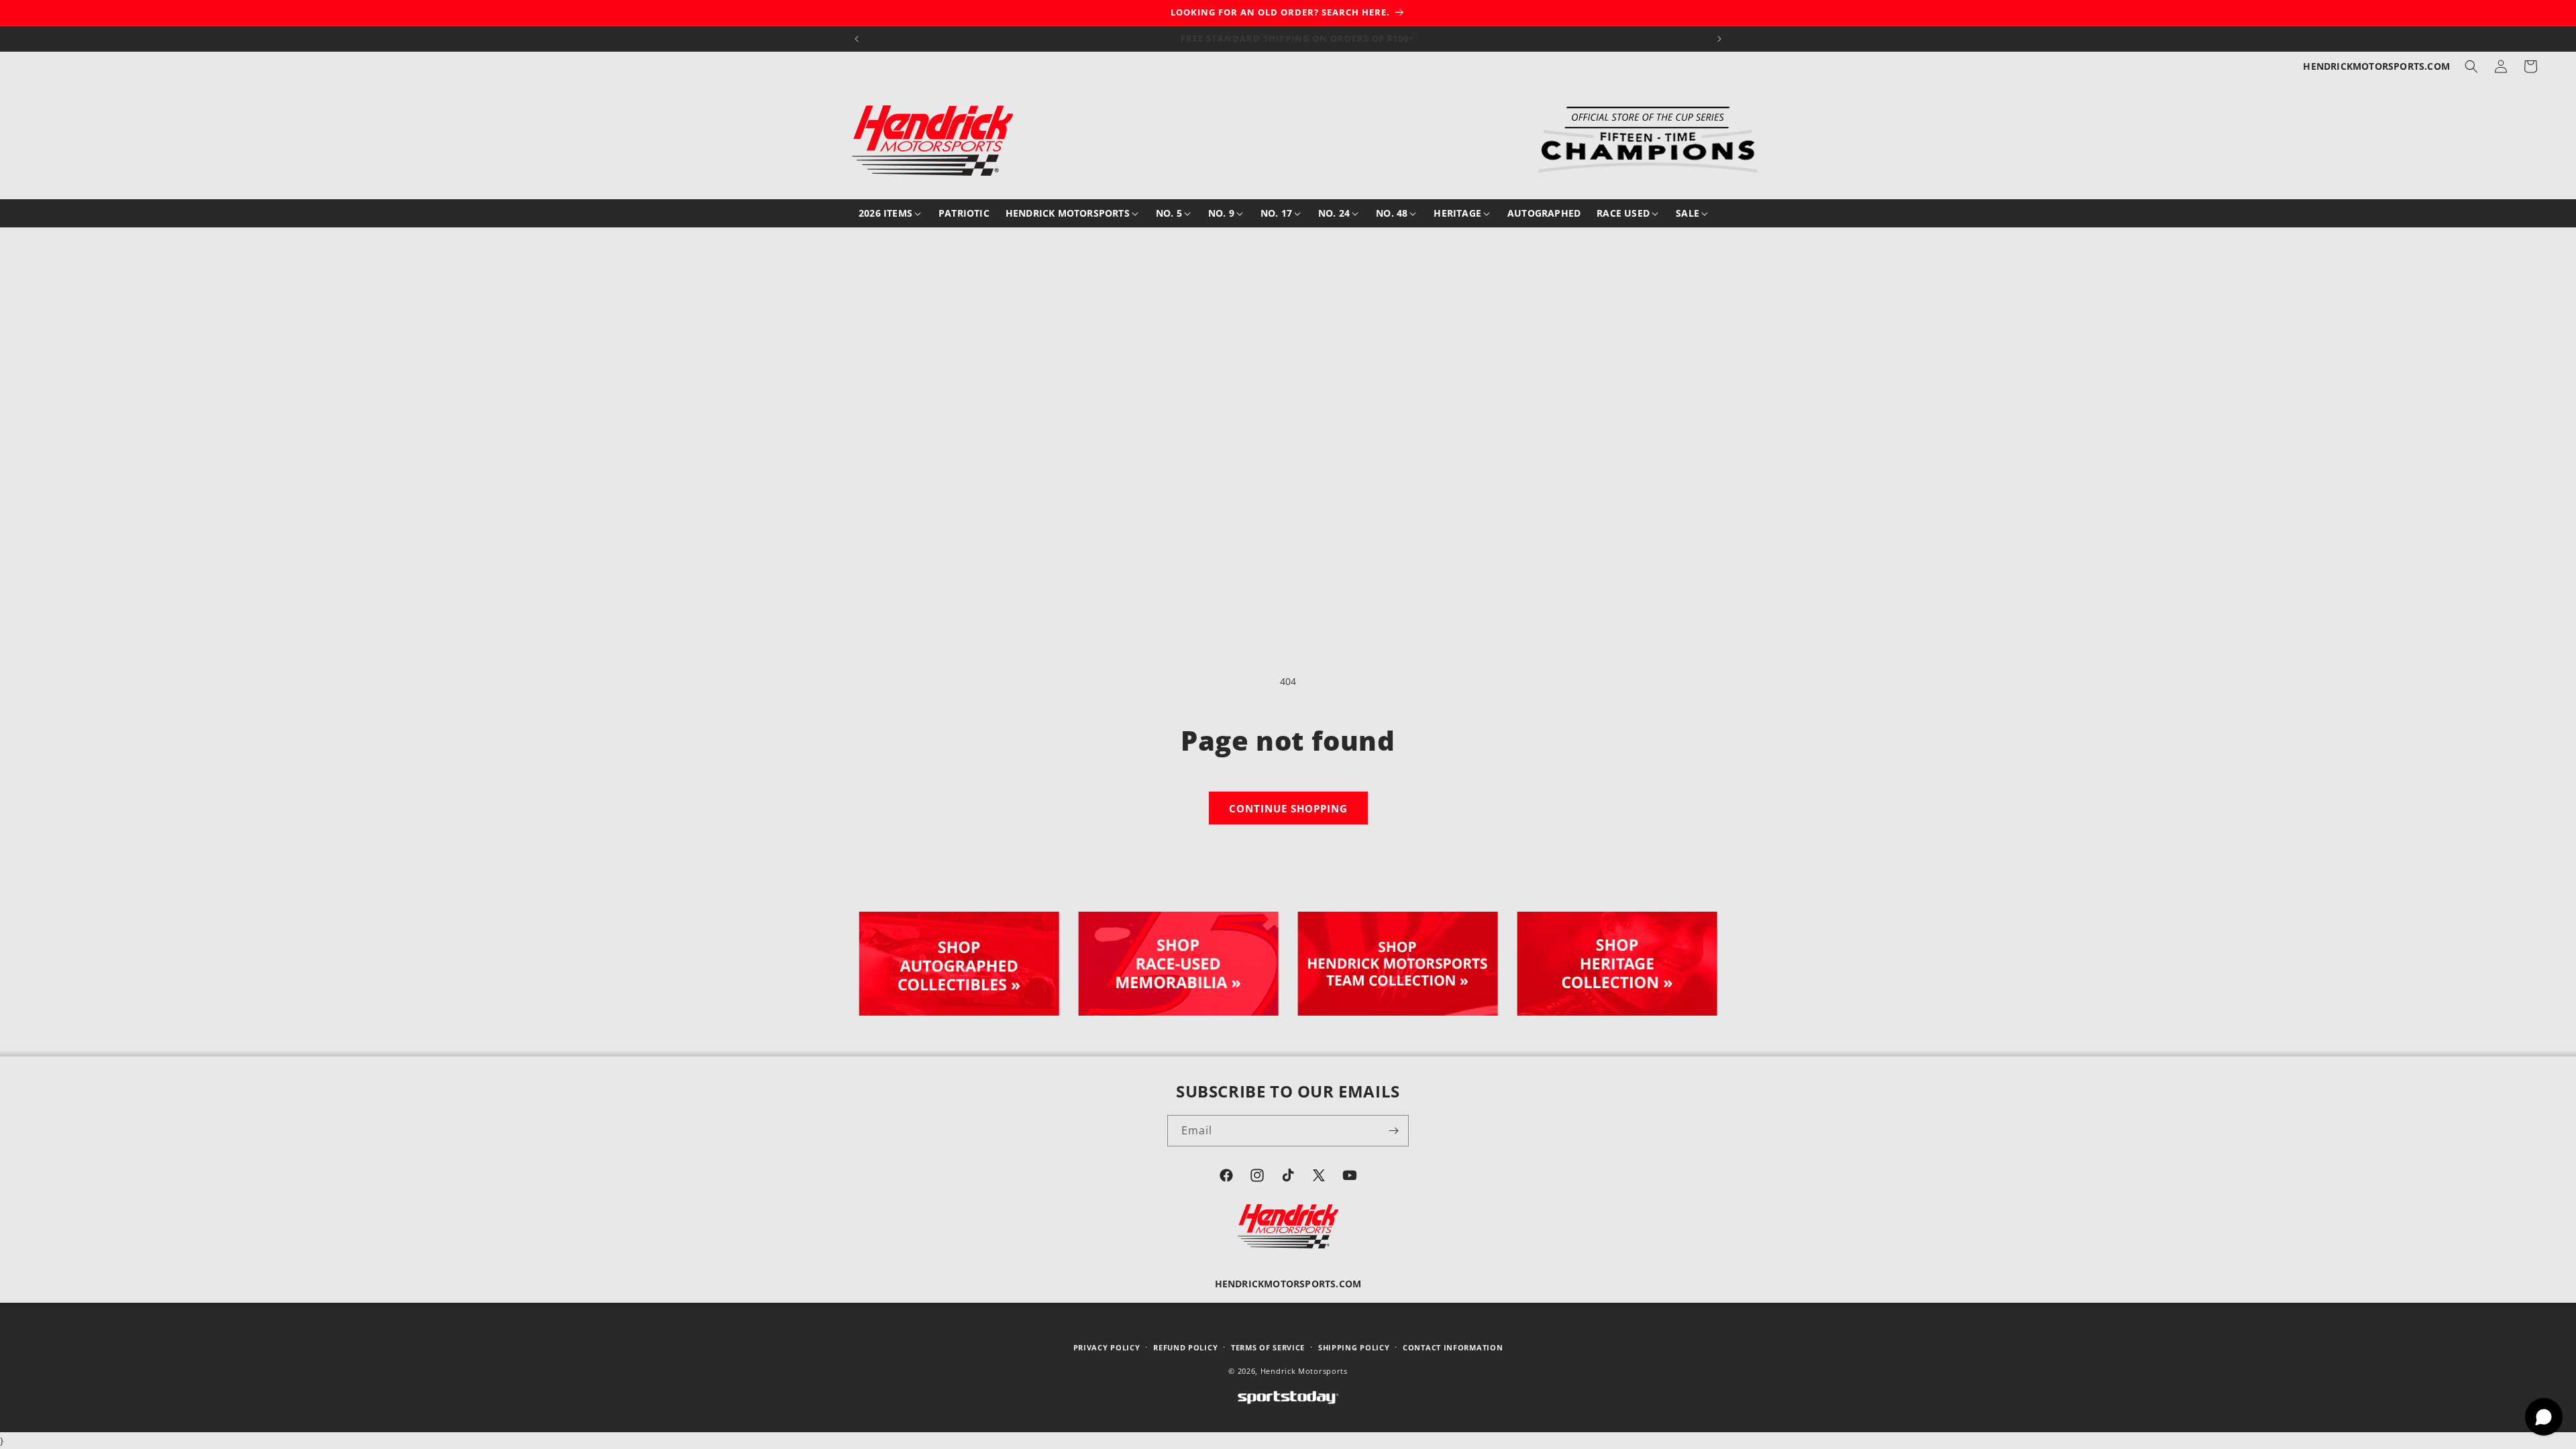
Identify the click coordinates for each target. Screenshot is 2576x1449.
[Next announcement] (1719, 39)
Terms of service (1268, 1347)
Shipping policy (1354, 1347)
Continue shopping (1288, 808)
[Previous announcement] (857, 39)
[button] (2471, 66)
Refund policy (1185, 1347)
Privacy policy (1107, 1347)
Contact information (1453, 1347)
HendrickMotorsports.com (2376, 66)
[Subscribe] (1393, 1131)
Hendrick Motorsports (1304, 1370)
